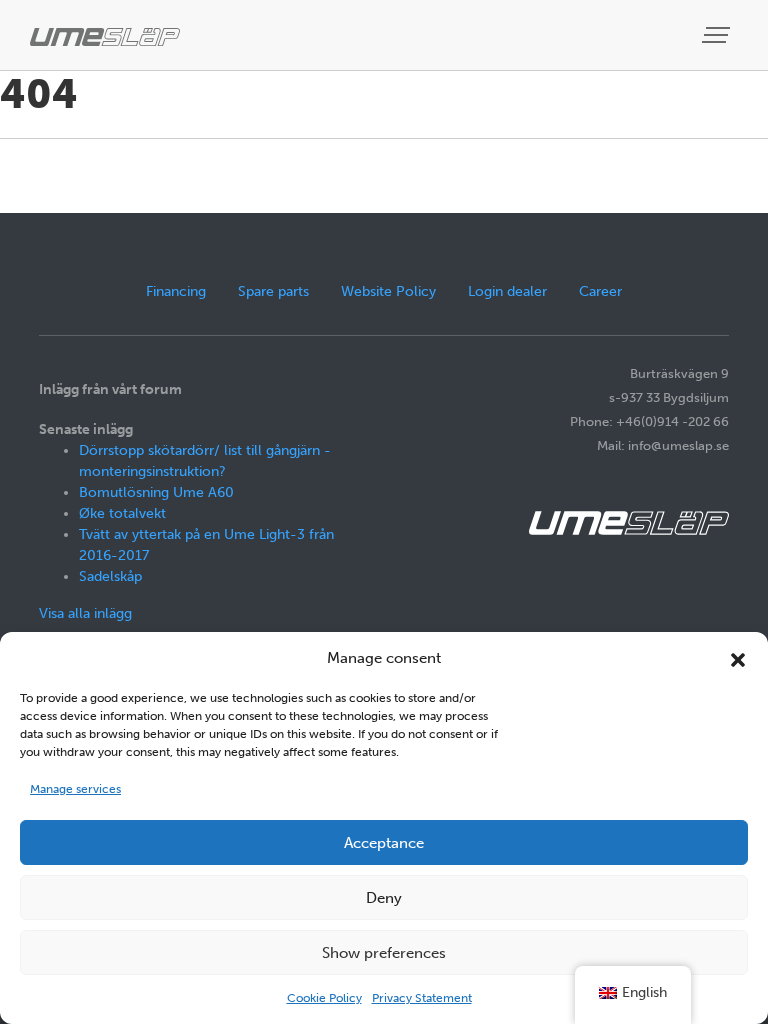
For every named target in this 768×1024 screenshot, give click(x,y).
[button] (738, 658)
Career (600, 291)
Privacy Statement (422, 998)
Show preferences (384, 953)
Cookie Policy (324, 998)
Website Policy (388, 291)
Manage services (75, 789)
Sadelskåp (110, 576)
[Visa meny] (718, 35)
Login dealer (507, 291)
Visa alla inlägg (85, 613)
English (644, 992)
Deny (384, 898)
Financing (176, 291)
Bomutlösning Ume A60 (156, 492)
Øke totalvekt (122, 513)
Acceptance (384, 843)
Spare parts (273, 291)
